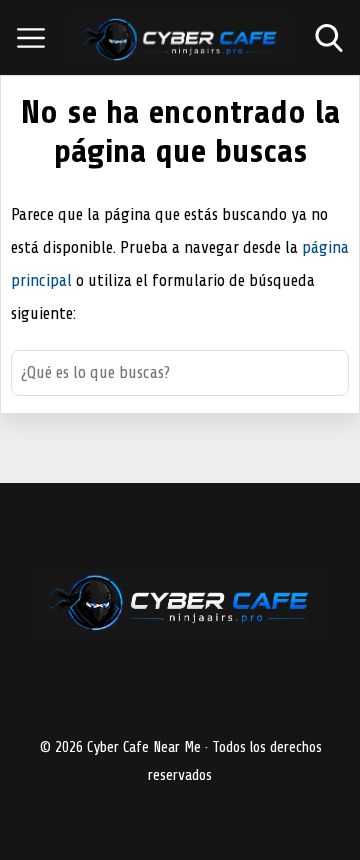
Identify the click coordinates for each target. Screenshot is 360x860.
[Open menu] (31, 38)
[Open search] (329, 38)
